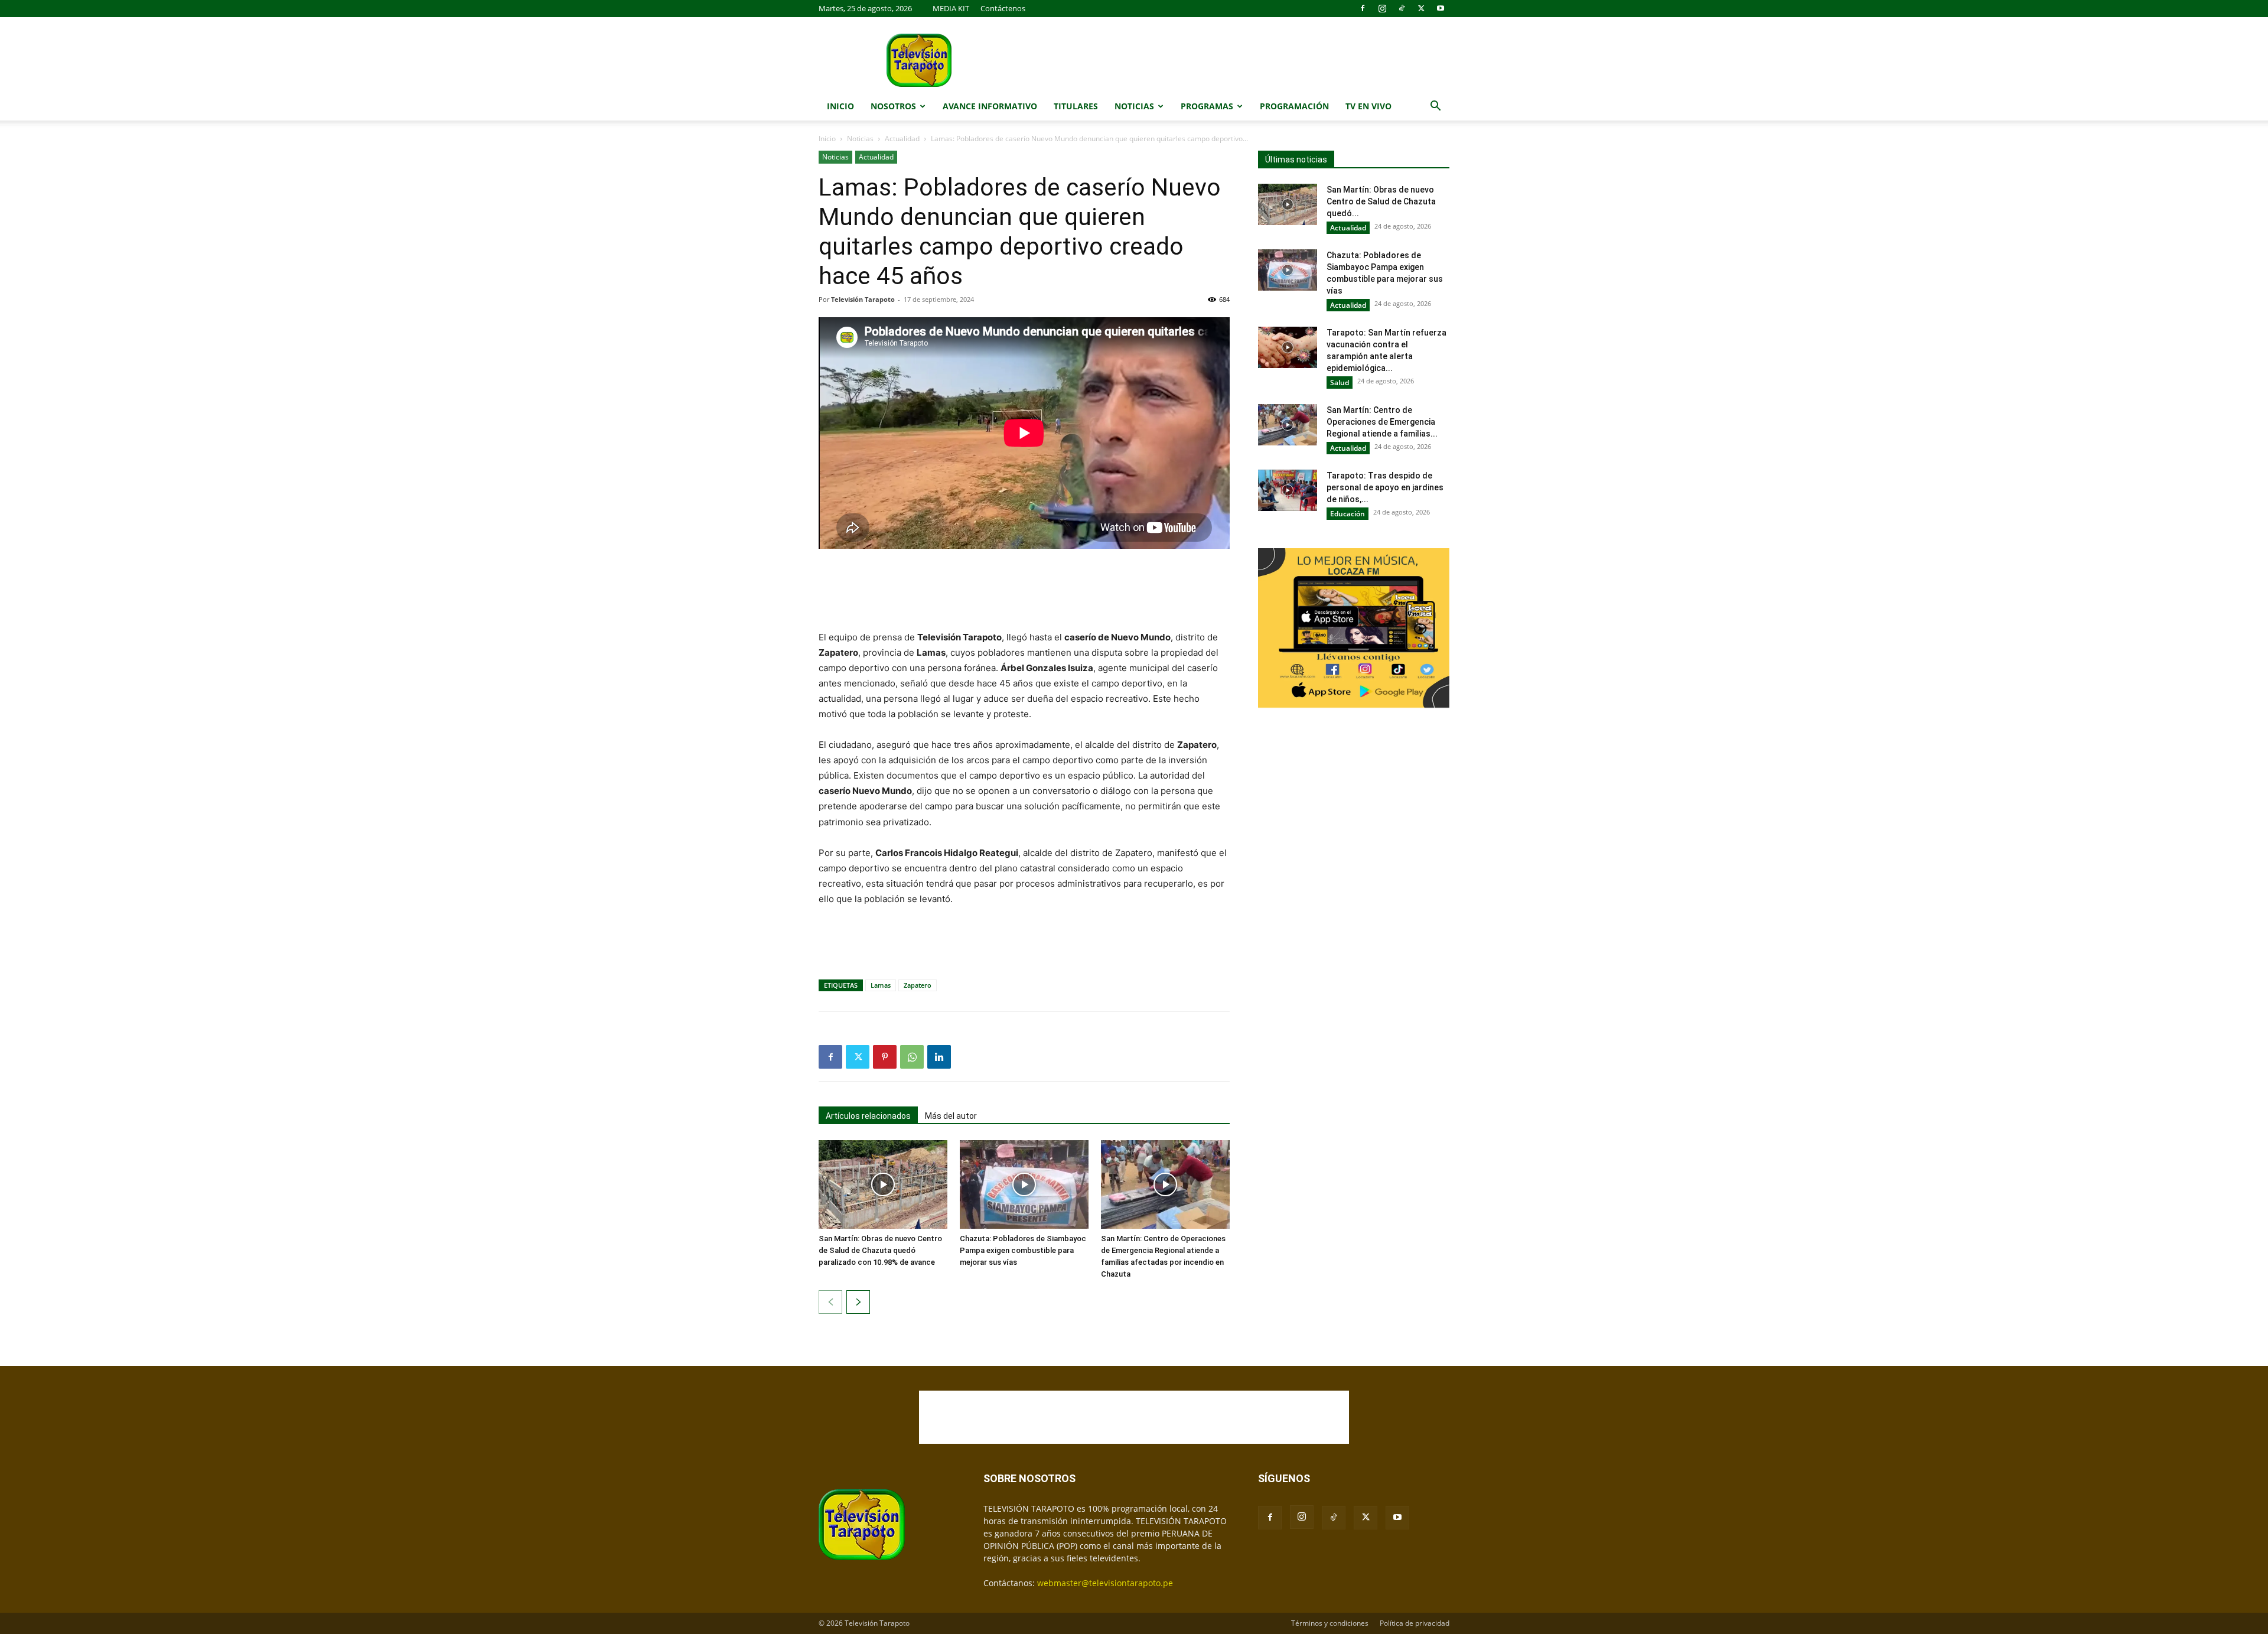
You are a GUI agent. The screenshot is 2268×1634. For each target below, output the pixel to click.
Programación (1294, 106)
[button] (1435, 107)
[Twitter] (1421, 8)
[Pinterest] (885, 1057)
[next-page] (858, 1302)
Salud (1340, 383)
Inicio (840, 106)
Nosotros (893, 106)
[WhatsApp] (912, 1057)
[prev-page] (830, 1302)
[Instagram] (1382, 8)
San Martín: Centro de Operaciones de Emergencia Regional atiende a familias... (1382, 422)
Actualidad (902, 139)
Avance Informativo (990, 106)
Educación (1348, 514)
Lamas (881, 985)
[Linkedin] (939, 1057)
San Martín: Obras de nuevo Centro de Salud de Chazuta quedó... (1381, 201)
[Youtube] (1441, 8)
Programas (1207, 106)
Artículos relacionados (868, 1116)
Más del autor (951, 1116)
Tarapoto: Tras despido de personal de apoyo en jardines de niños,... (1385, 487)
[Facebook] (1363, 8)
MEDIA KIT (951, 8)
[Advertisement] (1024, 591)
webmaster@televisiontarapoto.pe (1105, 1583)
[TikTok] (1402, 8)
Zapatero (918, 985)
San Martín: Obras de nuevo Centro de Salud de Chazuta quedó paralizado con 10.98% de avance (880, 1250)
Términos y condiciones (1330, 1623)
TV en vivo (1368, 106)
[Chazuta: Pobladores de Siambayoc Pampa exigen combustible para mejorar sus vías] (1024, 1184)
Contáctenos (1003, 8)
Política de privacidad (1415, 1623)
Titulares (1076, 106)
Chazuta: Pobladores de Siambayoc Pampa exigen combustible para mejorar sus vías (1023, 1250)
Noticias (1134, 106)
